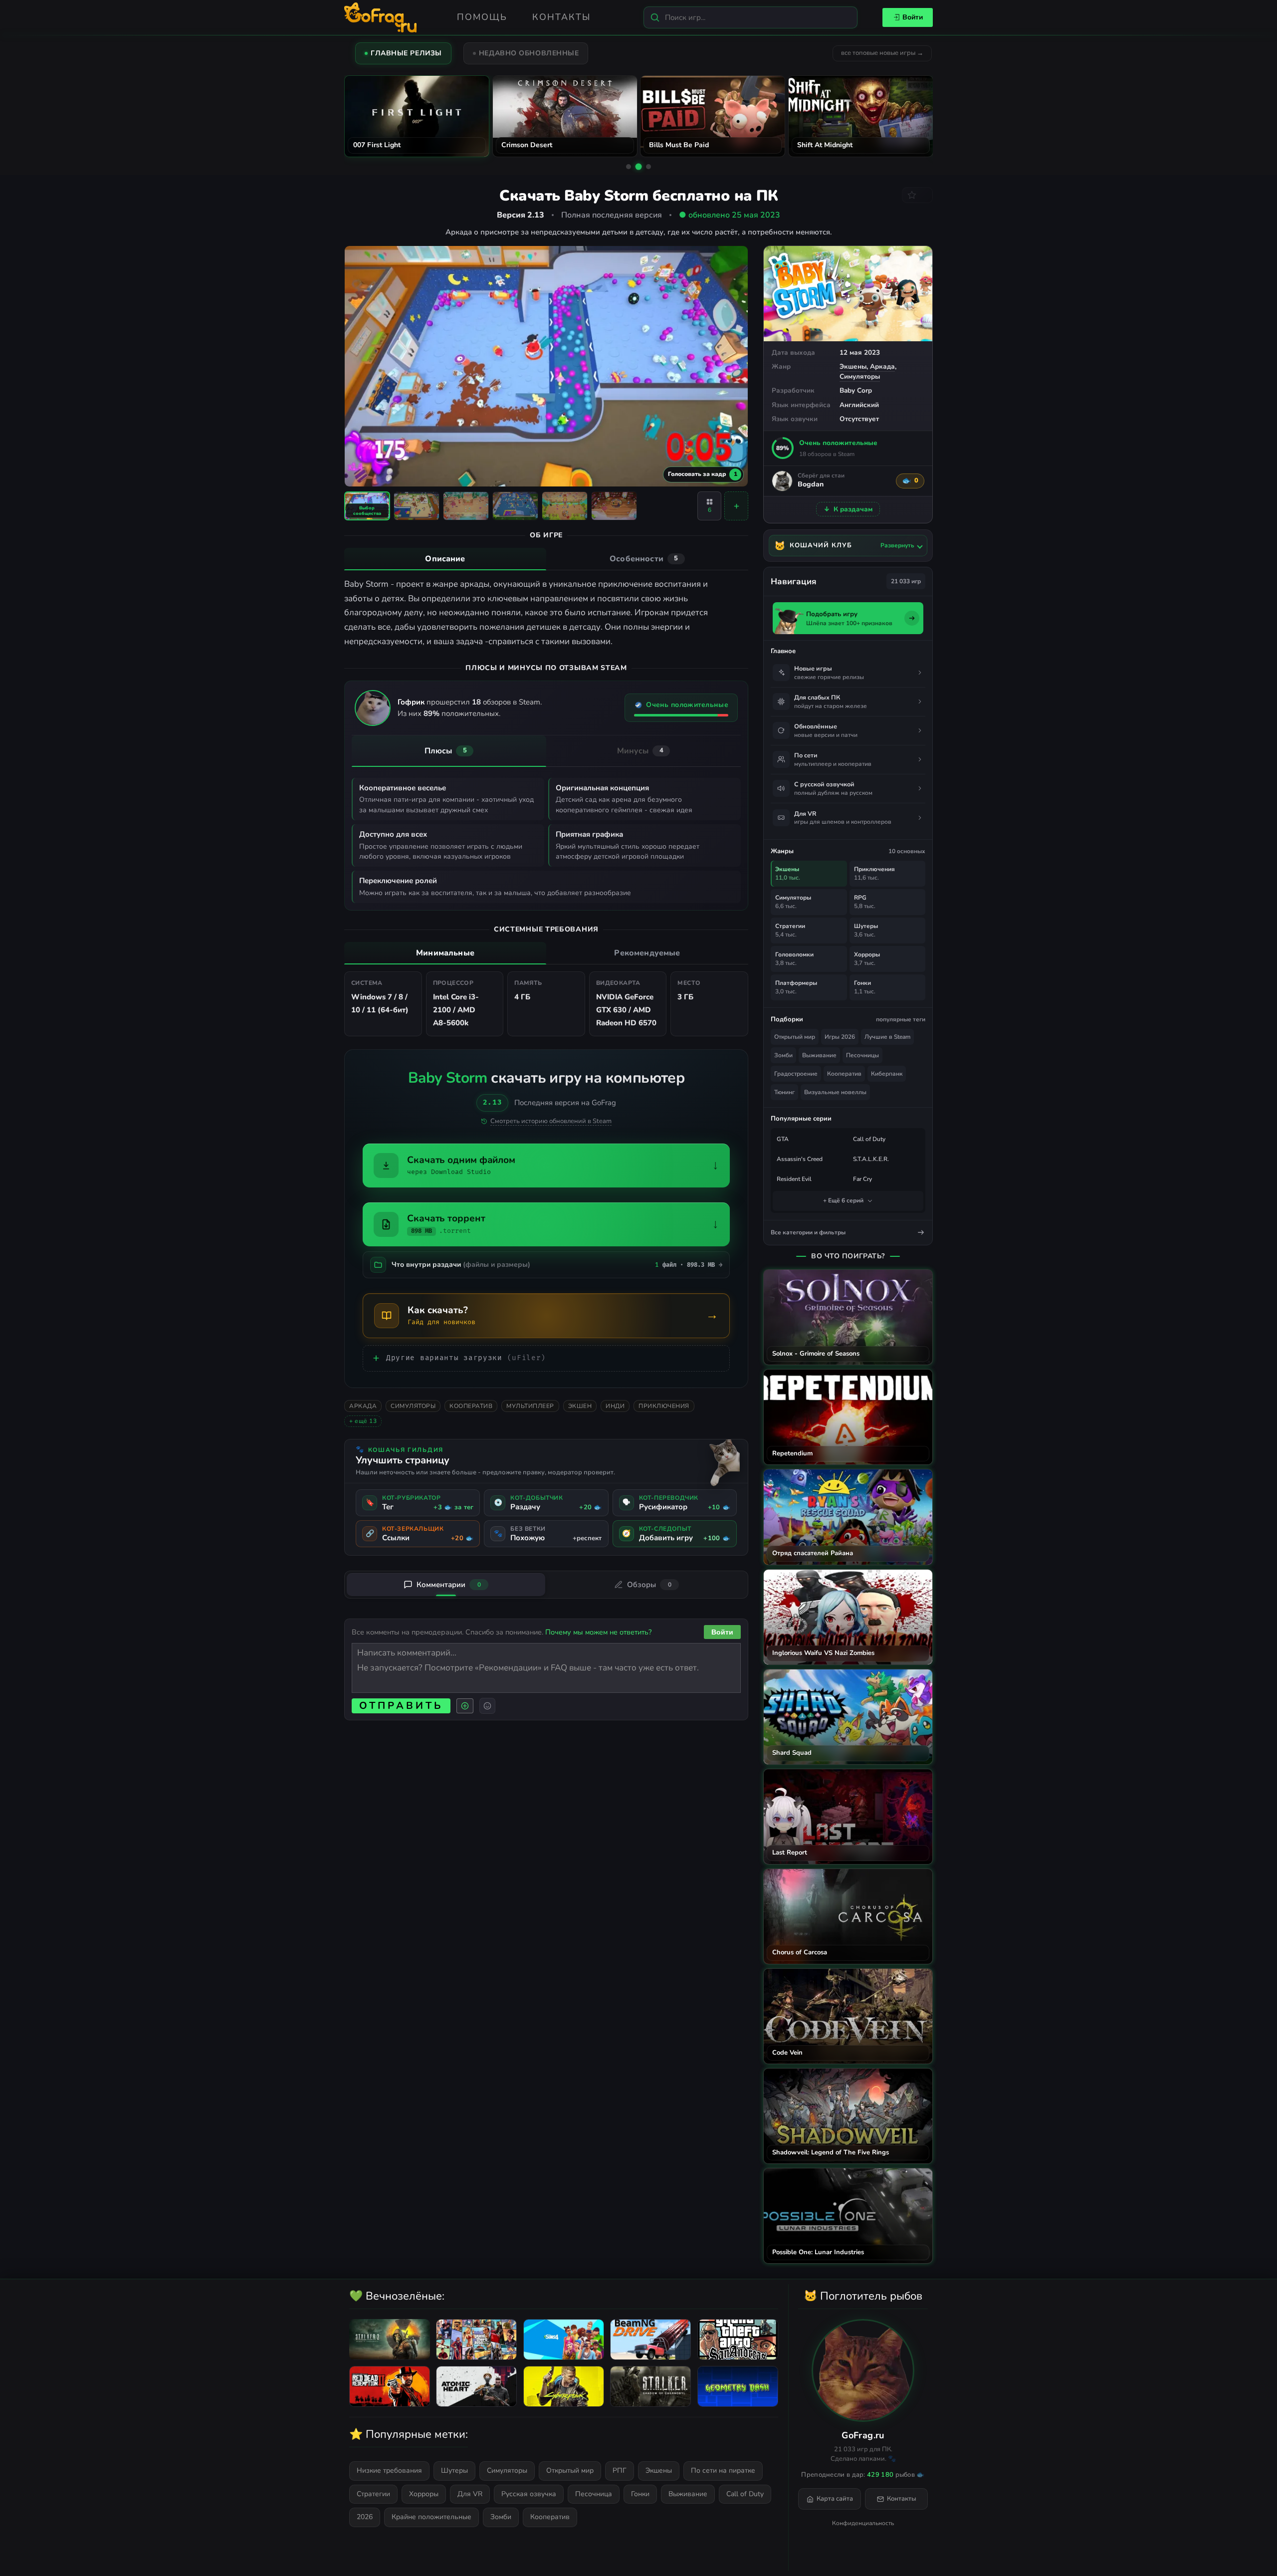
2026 (365, 2517)
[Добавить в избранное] (917, 195)
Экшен (580, 1406)
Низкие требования (389, 2470)
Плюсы (446, 751)
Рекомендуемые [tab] (647, 953)
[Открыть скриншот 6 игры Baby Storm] (614, 506)
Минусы (640, 751)
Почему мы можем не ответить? (598, 1632)
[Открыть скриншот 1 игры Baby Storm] (367, 506)
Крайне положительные (431, 2517)
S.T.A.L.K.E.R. (871, 1159)
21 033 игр (906, 581)
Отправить (401, 1706)
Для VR (470, 2494)
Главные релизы (406, 53)
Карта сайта (835, 2499)
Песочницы (862, 1055)
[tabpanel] (546, 613)
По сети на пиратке (723, 2470)
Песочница (594, 2494)
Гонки (640, 2494)
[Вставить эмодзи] (487, 1706)
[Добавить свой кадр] (736, 506)
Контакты (561, 17)
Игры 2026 (840, 1037)
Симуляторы (860, 376)
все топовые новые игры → (882, 53)
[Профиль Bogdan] (782, 481)
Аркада (882, 366)
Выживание (819, 1055)
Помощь (482, 17)
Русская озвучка (529, 2494)
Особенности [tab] (644, 559)
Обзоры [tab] (649, 1585)
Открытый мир (795, 1037)
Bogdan (811, 485)
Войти (913, 17)
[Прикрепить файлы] (465, 1706)
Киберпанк (887, 1074)
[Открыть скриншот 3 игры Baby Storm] (466, 506)
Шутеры (454, 2470)
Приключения (664, 1406)
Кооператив (471, 1406)
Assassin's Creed (800, 1159)
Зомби (783, 1055)
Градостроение (796, 1074)
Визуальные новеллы (835, 1092)
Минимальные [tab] (445, 953)
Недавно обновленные (529, 53)
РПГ (620, 2470)
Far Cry (862, 1179)
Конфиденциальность (863, 2523)
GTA (783, 1139)
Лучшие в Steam (887, 1037)
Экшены (853, 366)
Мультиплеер (530, 1406)
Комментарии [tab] (449, 1585)
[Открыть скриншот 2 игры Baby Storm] (417, 506)
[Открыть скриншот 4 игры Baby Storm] (515, 506)
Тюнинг (784, 1092)
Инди (615, 1406)
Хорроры (424, 2494)
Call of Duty (869, 1139)
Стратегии (373, 2494)
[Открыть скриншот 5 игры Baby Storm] (565, 506)
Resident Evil (794, 1179)
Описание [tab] (445, 559)
